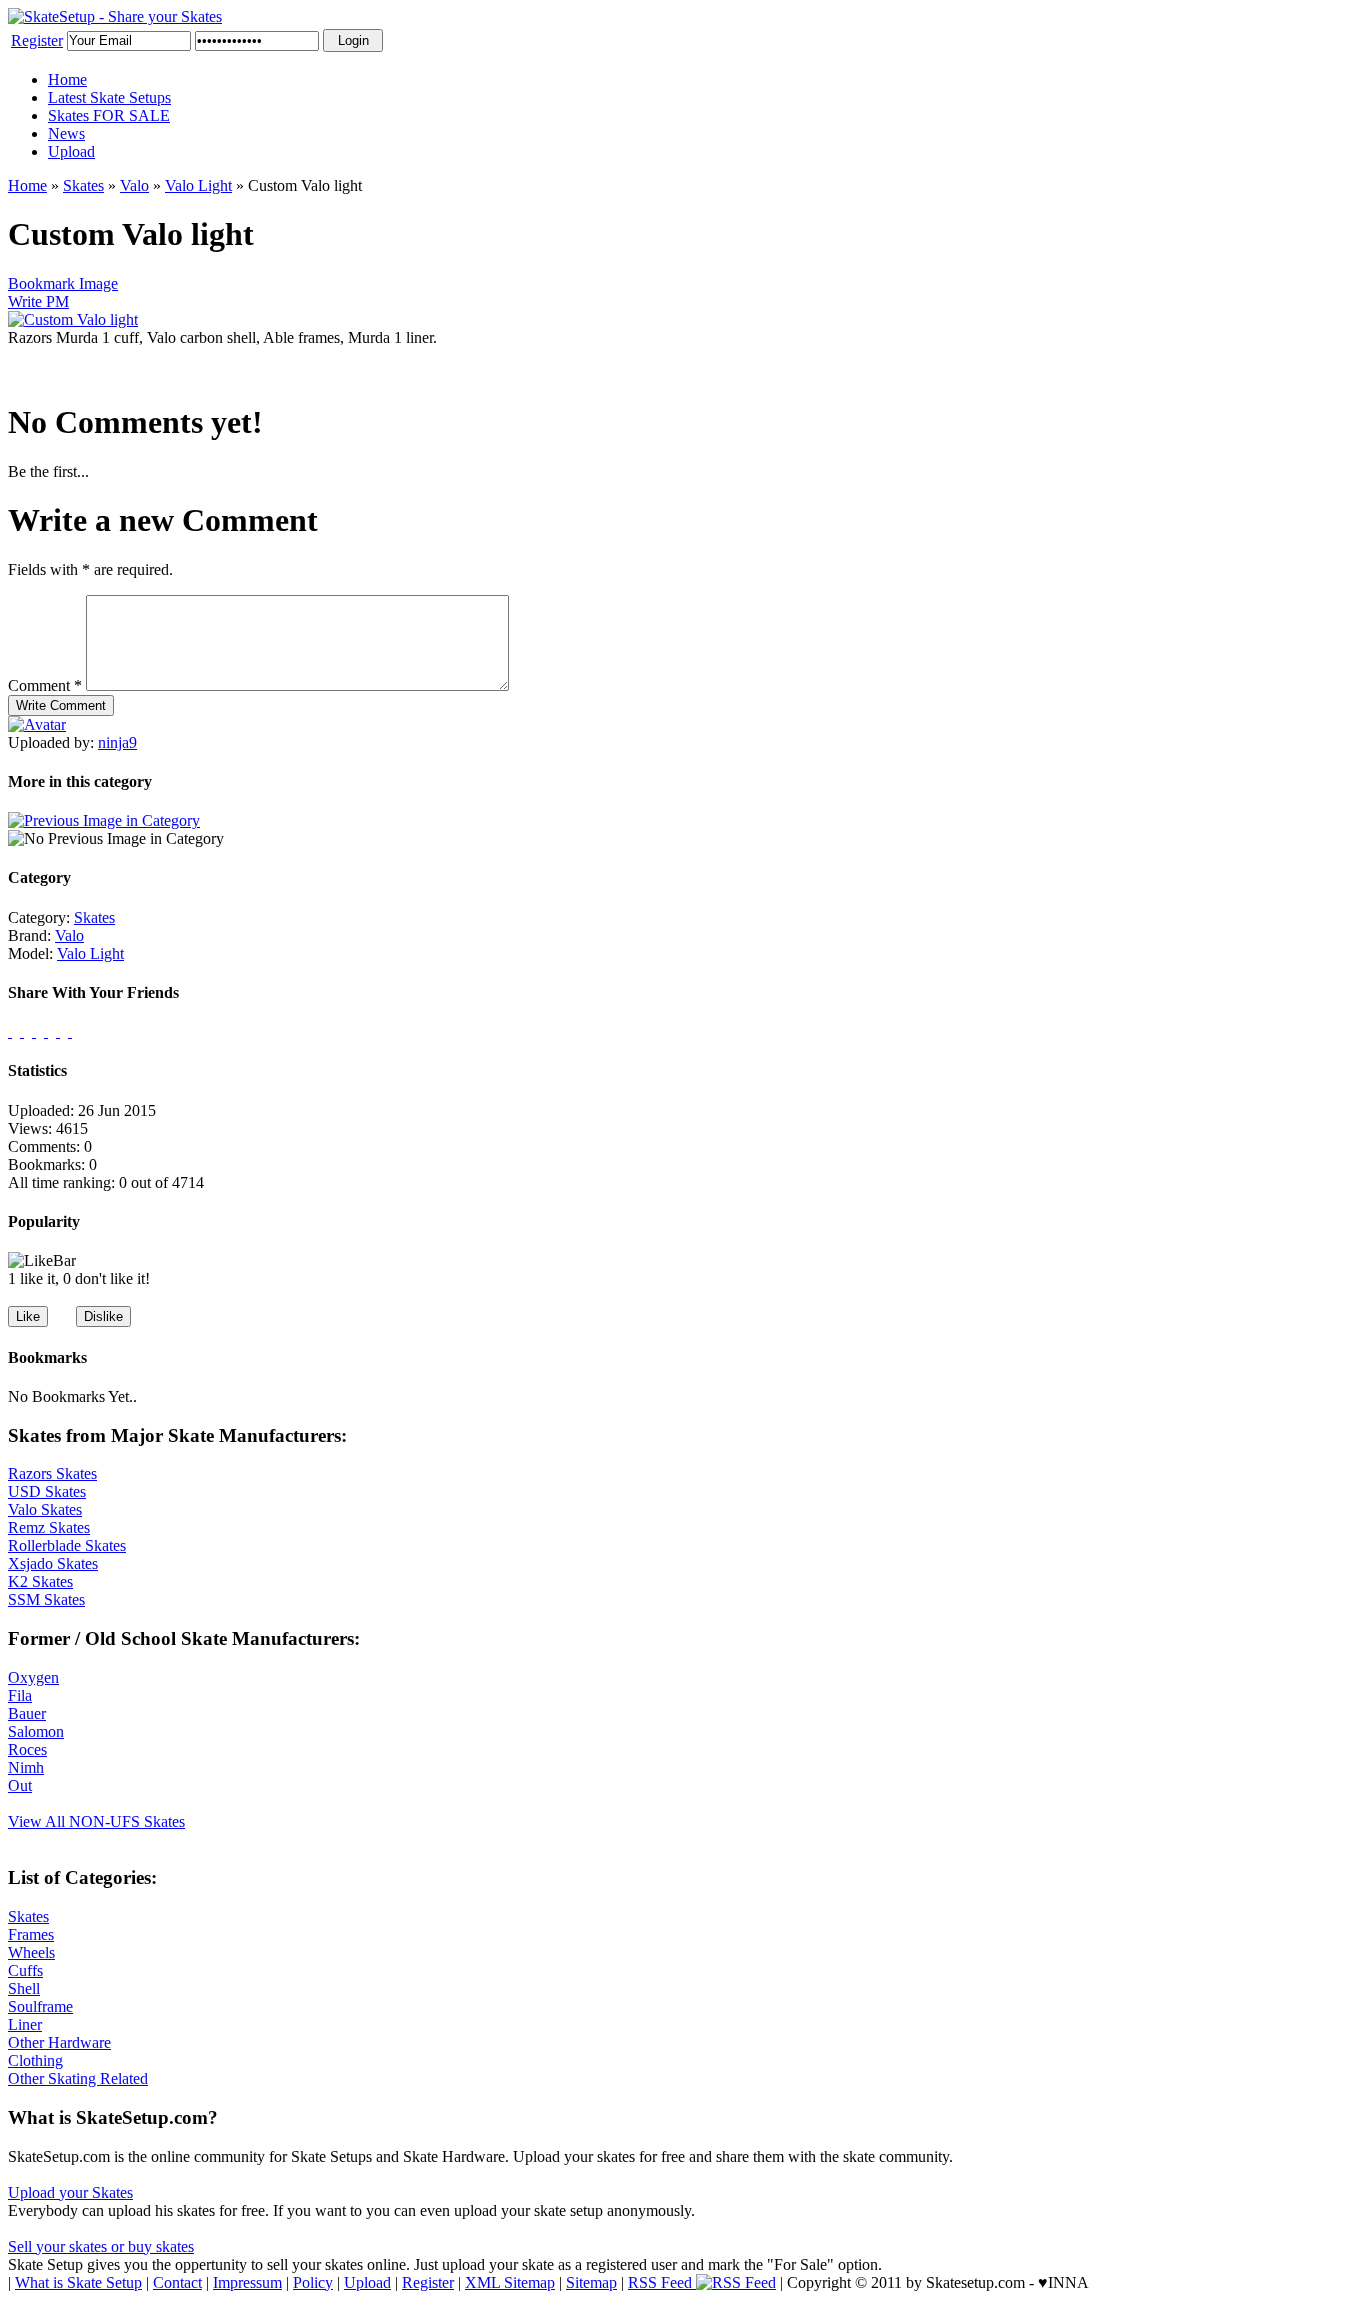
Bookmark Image (63, 283)
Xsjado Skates (53, 1563)
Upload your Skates (70, 2192)
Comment (45, 685)
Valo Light (198, 185)
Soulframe (40, 2006)
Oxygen (33, 1677)
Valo (134, 185)
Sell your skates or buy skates (101, 2246)
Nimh (26, 1767)
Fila (20, 1695)
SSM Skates (46, 1599)
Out (20, 1785)
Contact (177, 2282)
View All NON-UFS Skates (96, 1821)
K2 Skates (40, 1581)
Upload (71, 151)
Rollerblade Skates (67, 1545)
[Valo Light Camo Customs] (104, 820)
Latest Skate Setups (109, 97)
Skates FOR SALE (109, 115)
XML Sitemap (510, 2282)
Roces (27, 1749)
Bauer (27, 1713)
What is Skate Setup (78, 2282)
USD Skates (47, 1491)
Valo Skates (45, 1509)
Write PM (38, 301)
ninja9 (117, 742)
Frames (31, 1934)
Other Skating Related (78, 2078)
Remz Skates (49, 1527)
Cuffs (25, 1970)
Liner (25, 2024)
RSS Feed (662, 2282)
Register (37, 40)
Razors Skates (52, 1473)
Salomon (36, 1731)
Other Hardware (59, 2042)
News (66, 133)
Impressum (247, 2282)
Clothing (35, 2060)
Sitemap (591, 2282)
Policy (313, 2282)
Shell (24, 1988)
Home (67, 79)
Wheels (31, 1952)
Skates (83, 185)
